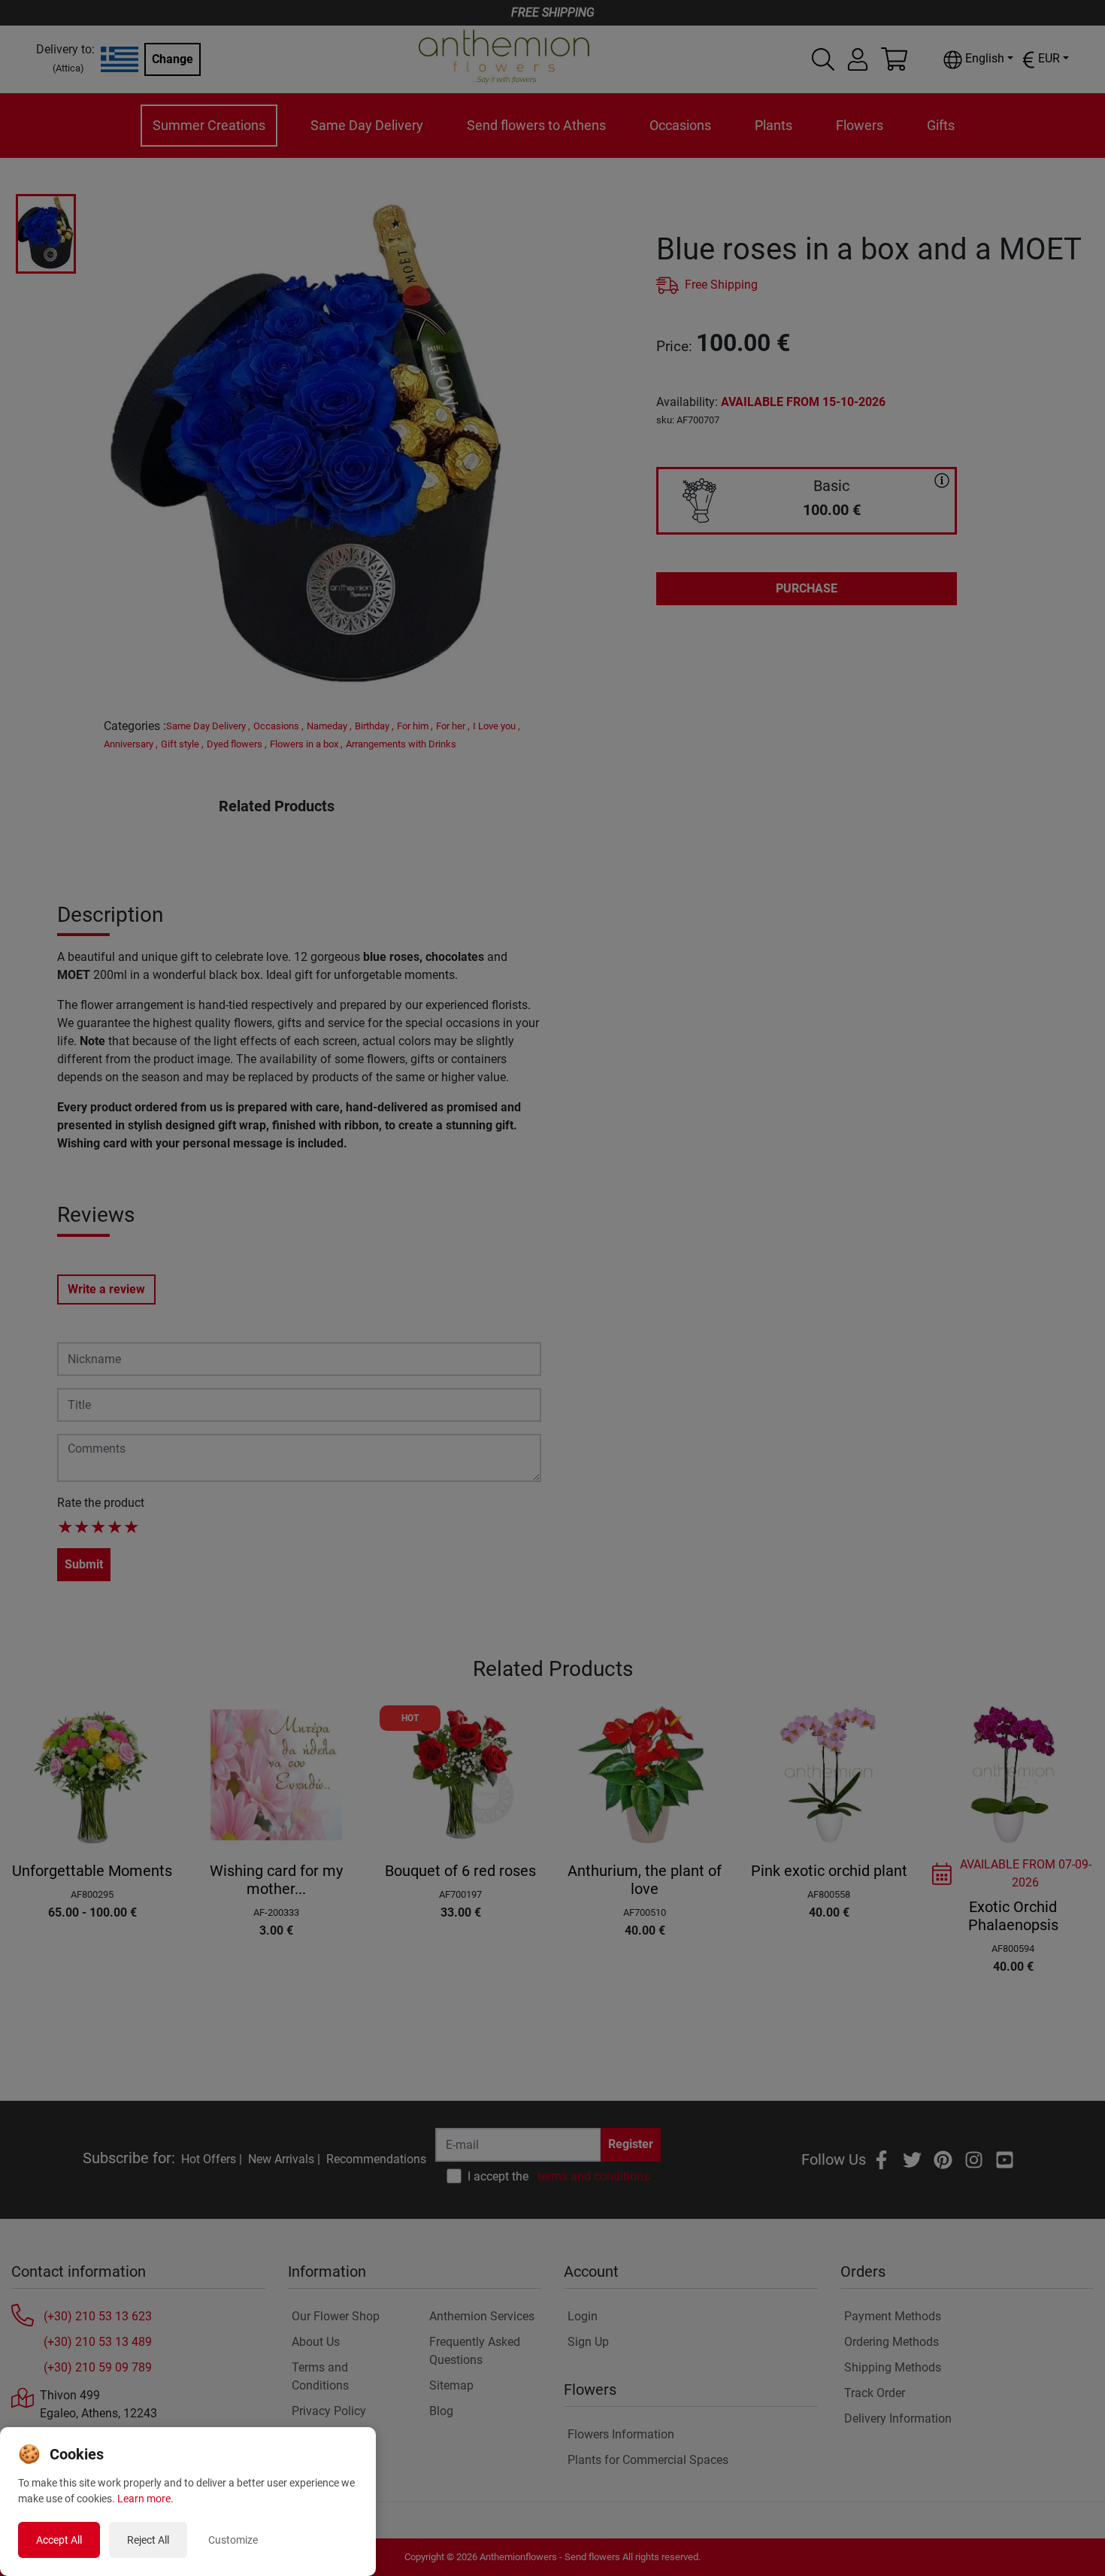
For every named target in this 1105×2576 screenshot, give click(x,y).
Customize (233, 2540)
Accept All (59, 2540)
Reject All (148, 2540)
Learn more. (145, 2499)
